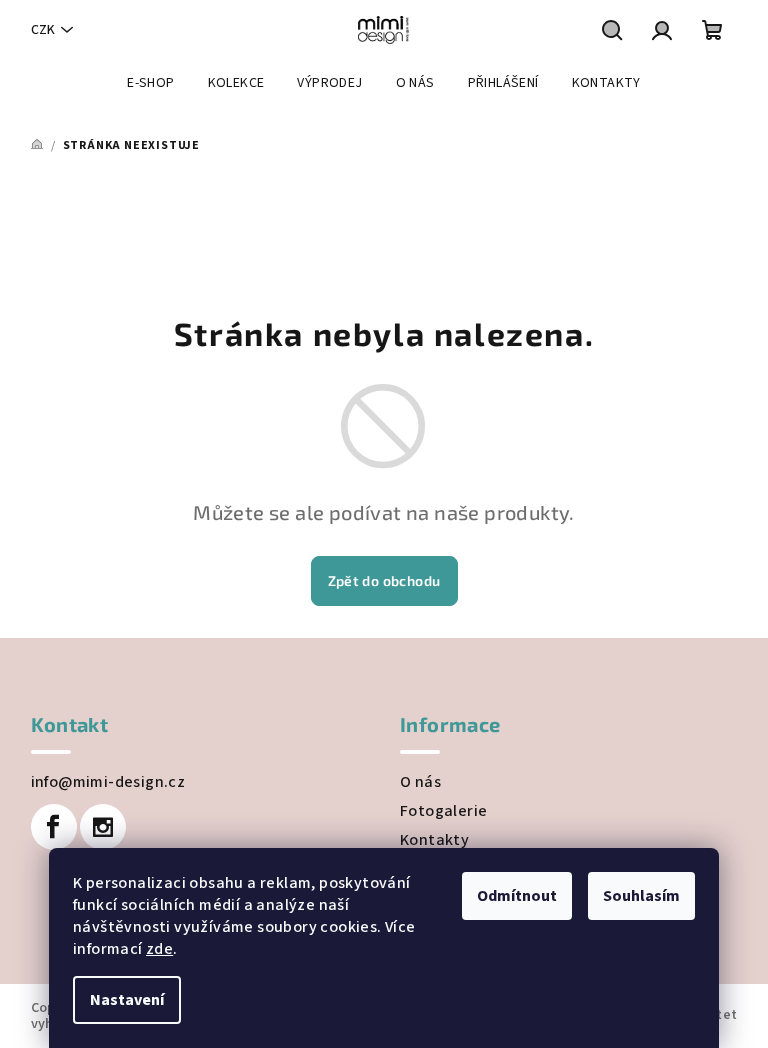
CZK (43, 30)
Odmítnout (517, 896)
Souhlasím (641, 896)
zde (159, 949)
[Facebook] (54, 827)
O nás (420, 782)
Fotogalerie (443, 811)
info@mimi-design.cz (108, 782)
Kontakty (434, 840)
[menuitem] (150, 83)
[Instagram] (103, 827)
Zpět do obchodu (384, 580)
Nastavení (127, 1000)
